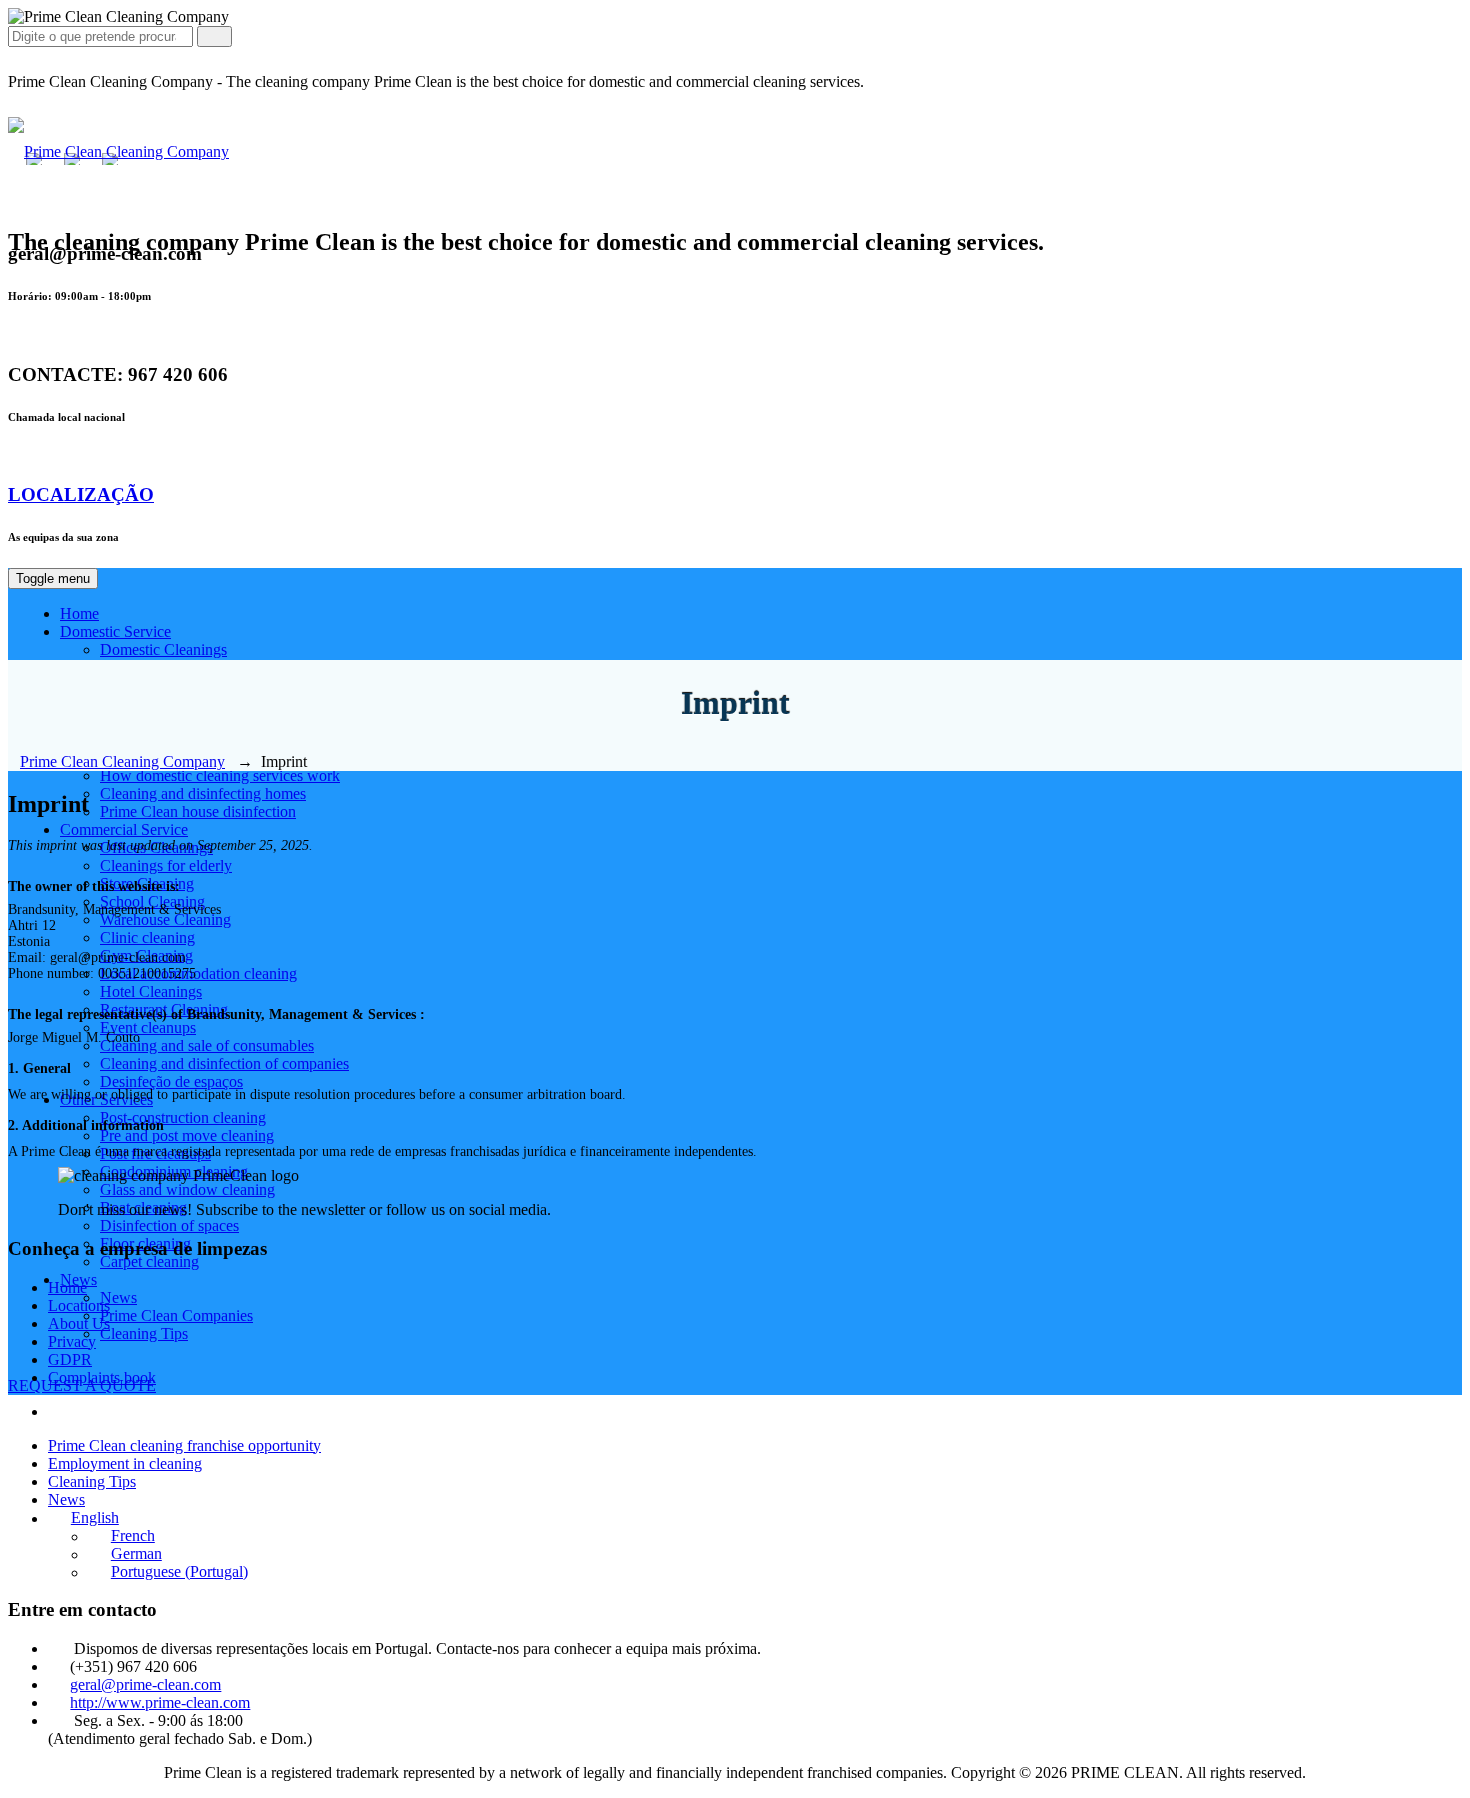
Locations (79, 1305)
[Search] (214, 36)
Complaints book (102, 1377)
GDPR (70, 1359)
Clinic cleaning (147, 937)
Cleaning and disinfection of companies (224, 1063)
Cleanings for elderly (166, 865)
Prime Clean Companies (176, 1315)
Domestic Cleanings (163, 649)
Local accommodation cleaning (198, 973)
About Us (79, 1323)
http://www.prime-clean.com (160, 1702)
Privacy (72, 1341)
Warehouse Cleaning (165, 919)
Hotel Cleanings (151, 991)
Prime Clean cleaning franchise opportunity (184, 1445)
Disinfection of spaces (169, 1225)
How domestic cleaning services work (220, 775)
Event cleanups (148, 1027)
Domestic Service (115, 631)
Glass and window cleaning (187, 1189)
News (118, 1297)
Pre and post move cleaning (187, 1135)
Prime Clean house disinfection (198, 811)
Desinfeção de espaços (171, 1081)
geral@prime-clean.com (145, 1684)
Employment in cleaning (125, 1463)
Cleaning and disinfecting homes (203, 793)
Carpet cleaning (149, 1261)
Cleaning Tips (144, 1333)
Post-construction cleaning (183, 1117)
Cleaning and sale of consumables (207, 1045)
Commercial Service (124, 829)
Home (79, 613)
